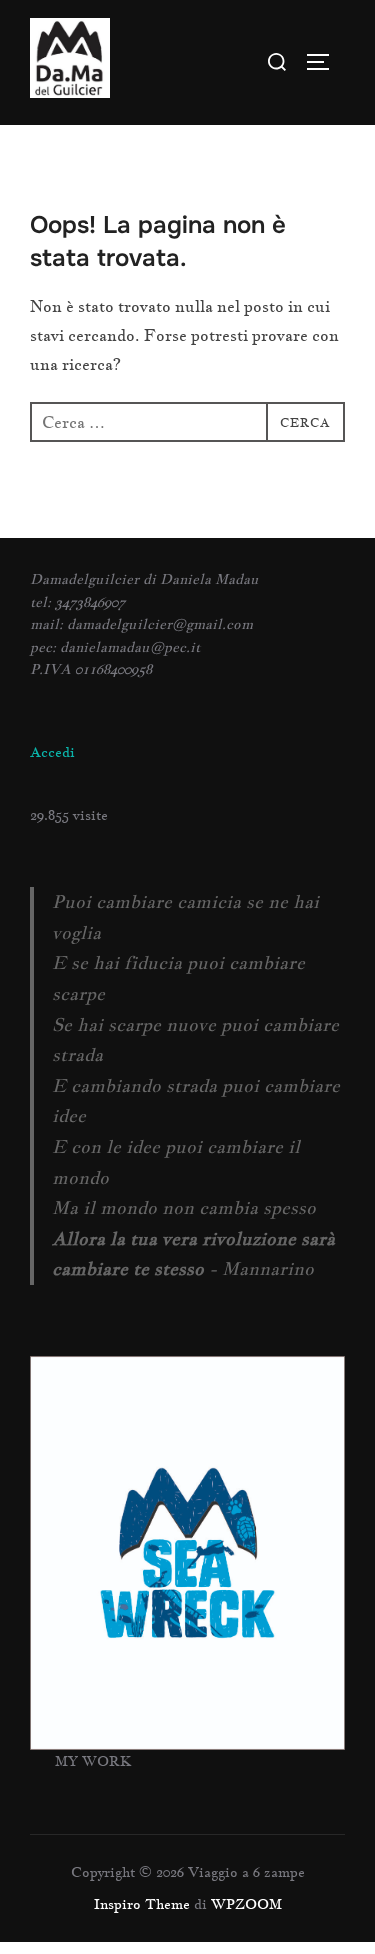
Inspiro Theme (142, 1904)
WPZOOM (246, 1904)
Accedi (52, 752)
